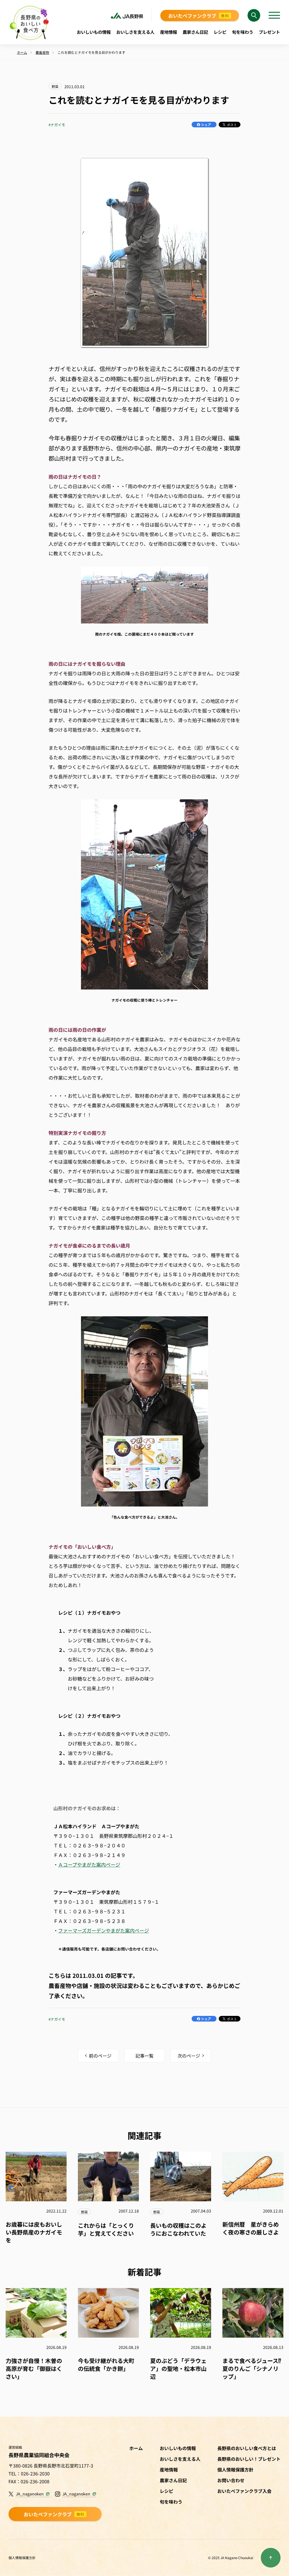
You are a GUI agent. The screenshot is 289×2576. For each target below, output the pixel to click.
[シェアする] (204, 125)
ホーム (136, 2448)
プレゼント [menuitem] (269, 32)
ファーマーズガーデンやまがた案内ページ (104, 1930)
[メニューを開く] (274, 15)
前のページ (100, 2056)
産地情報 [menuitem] (168, 32)
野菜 (55, 86)
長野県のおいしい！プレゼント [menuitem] (249, 2459)
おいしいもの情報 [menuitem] (94, 32)
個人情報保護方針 (22, 2558)
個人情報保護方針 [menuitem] (235, 2470)
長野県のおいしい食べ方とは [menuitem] (247, 2448)
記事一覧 (144, 2056)
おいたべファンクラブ (199, 16)
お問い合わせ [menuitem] (231, 2480)
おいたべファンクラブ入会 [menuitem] (244, 2491)
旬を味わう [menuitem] (243, 32)
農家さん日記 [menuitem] (195, 32)
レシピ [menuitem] (220, 32)
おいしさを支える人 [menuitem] (135, 32)
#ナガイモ (57, 125)
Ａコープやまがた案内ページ (89, 1864)
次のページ (189, 2056)
